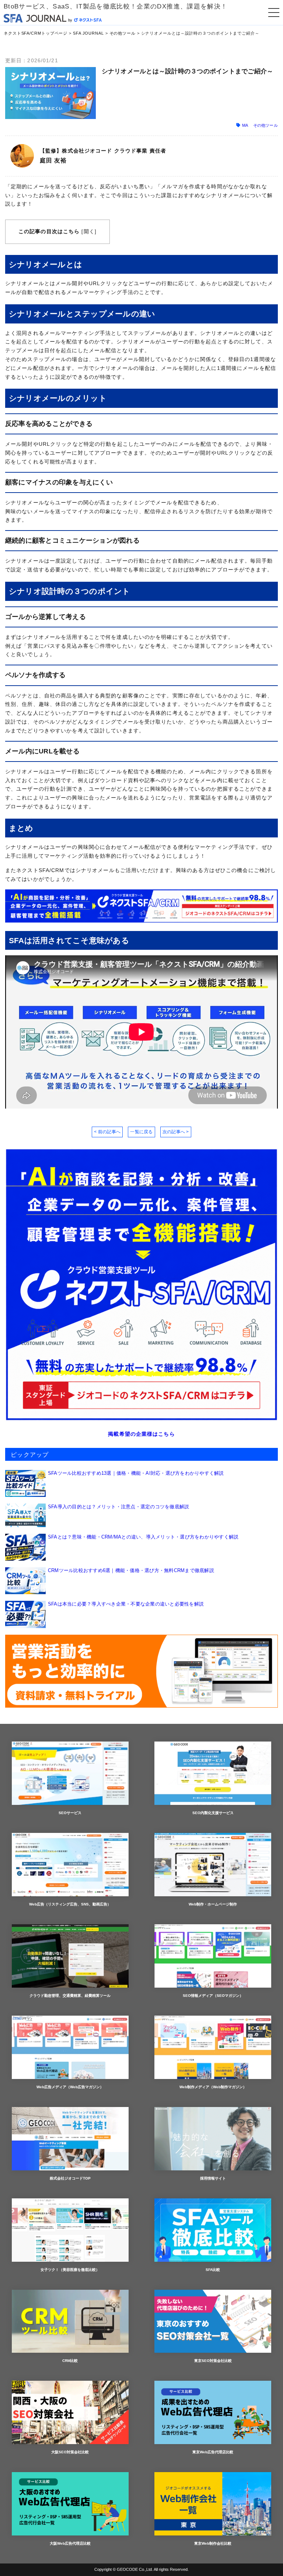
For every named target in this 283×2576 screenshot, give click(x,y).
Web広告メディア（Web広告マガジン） (70, 2087)
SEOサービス (70, 1813)
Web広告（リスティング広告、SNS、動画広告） (70, 1904)
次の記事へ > (176, 1132)
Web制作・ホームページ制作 (213, 1904)
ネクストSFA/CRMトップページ (36, 33)
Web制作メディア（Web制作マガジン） (213, 2087)
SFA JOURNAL (88, 33)
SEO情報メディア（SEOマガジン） (213, 1996)
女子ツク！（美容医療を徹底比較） (70, 2270)
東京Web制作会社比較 (213, 2543)
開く (89, 231)
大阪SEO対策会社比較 (70, 2452)
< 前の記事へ (107, 1132)
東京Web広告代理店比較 (213, 2452)
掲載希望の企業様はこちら (141, 1434)
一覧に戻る (141, 1132)
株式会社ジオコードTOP (70, 2178)
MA (245, 125)
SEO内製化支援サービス (213, 1813)
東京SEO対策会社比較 (213, 2361)
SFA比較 (213, 2270)
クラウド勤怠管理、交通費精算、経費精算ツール (70, 1996)
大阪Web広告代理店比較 (70, 2543)
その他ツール (123, 33)
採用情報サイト (213, 2178)
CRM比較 (70, 2361)
